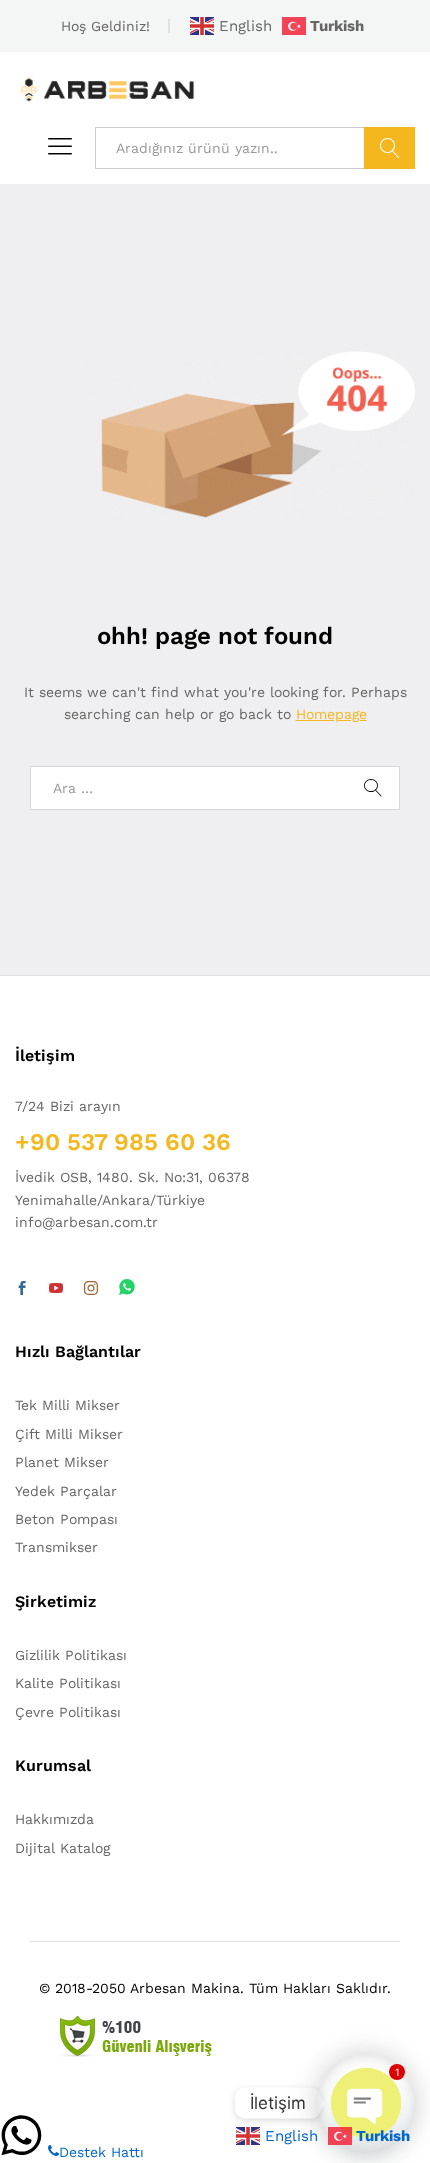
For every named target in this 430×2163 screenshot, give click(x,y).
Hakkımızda (54, 1819)
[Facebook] (22, 1289)
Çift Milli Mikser (69, 1434)
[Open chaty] (366, 2103)
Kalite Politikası (68, 1683)
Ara (389, 148)
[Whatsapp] (127, 1288)
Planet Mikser (62, 1462)
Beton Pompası (66, 1519)
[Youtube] (56, 1289)
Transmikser (56, 1547)
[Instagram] (91, 1289)
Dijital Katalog (62, 1848)
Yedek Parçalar (66, 1491)
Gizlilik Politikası (71, 1655)
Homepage (331, 714)
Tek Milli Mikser (67, 1405)
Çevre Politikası (68, 1712)
